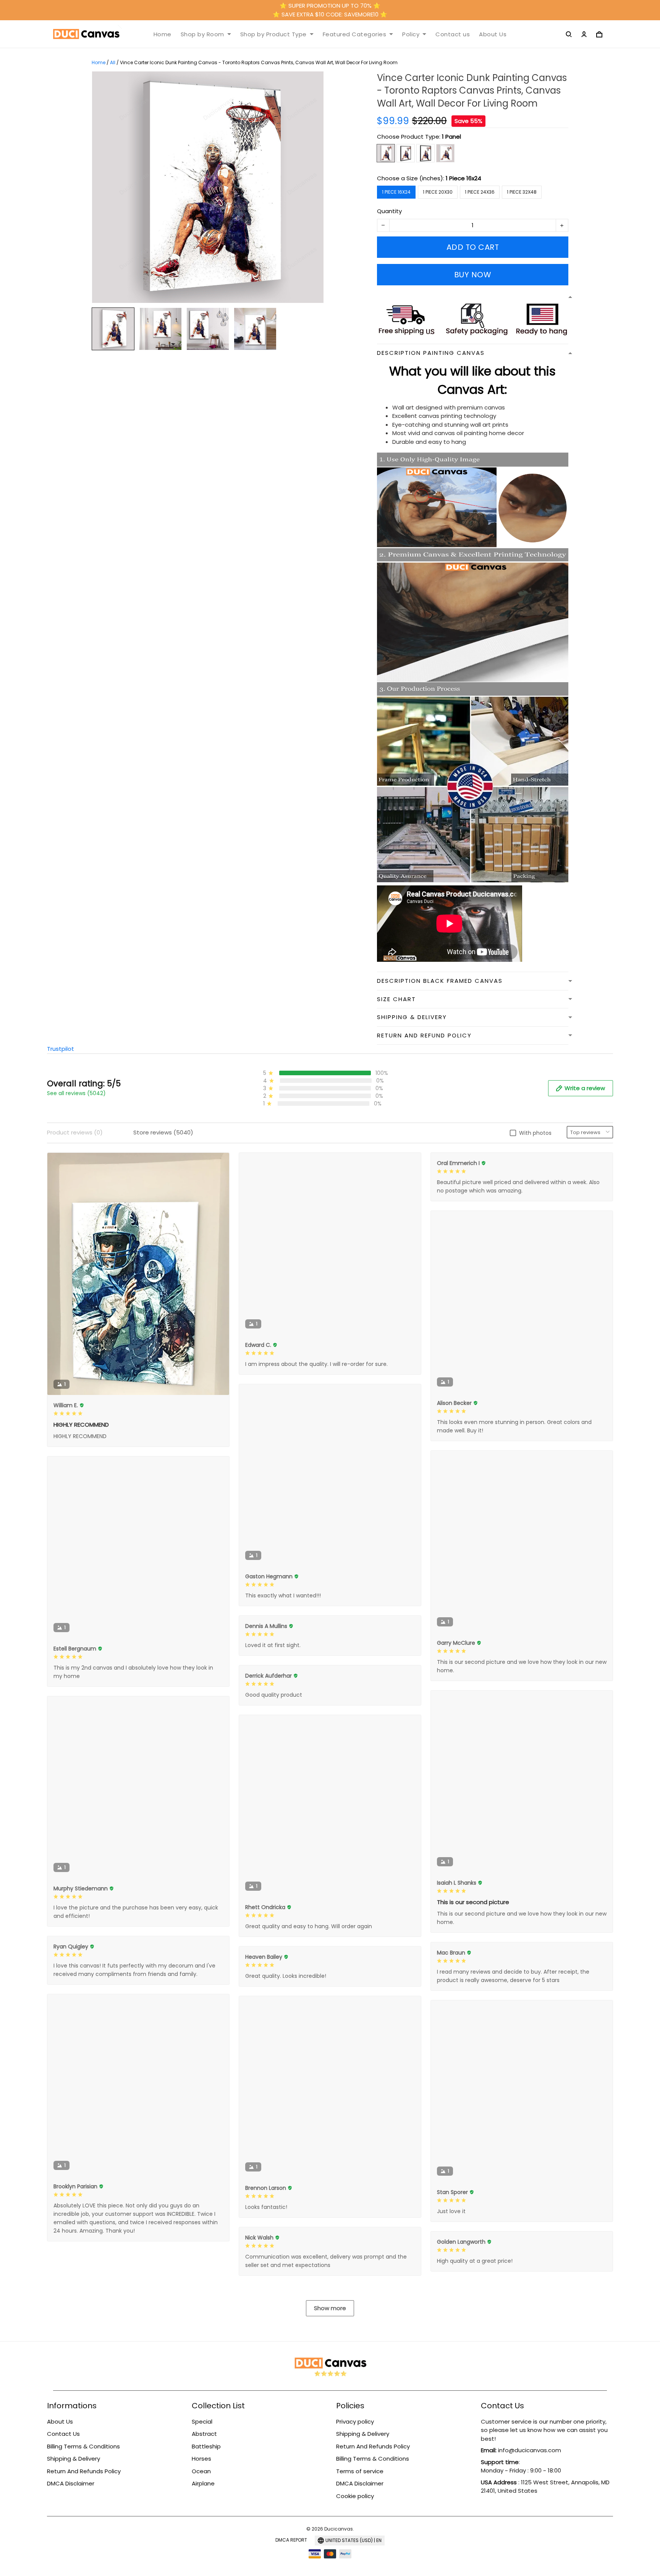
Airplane (203, 2483)
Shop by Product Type (273, 34)
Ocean (201, 2471)
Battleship (206, 2446)
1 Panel (451, 137)
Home (163, 34)
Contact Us (63, 2434)
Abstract (204, 2434)
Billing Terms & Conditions (83, 2446)
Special (202, 2421)
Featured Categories (355, 34)
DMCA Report (291, 2540)
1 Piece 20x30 (438, 192)
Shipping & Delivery (74, 2459)
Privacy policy (355, 2421)
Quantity (389, 211)
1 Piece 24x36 (480, 192)
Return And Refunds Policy (84, 2471)
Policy (411, 34)
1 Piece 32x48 (522, 192)
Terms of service (360, 2471)
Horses (201, 2459)
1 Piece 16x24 (463, 178)
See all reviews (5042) (76, 1093)
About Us (493, 34)
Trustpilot (61, 1049)
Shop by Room (202, 34)
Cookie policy (355, 2496)
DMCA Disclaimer (71, 2483)
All (113, 62)
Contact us (453, 34)
